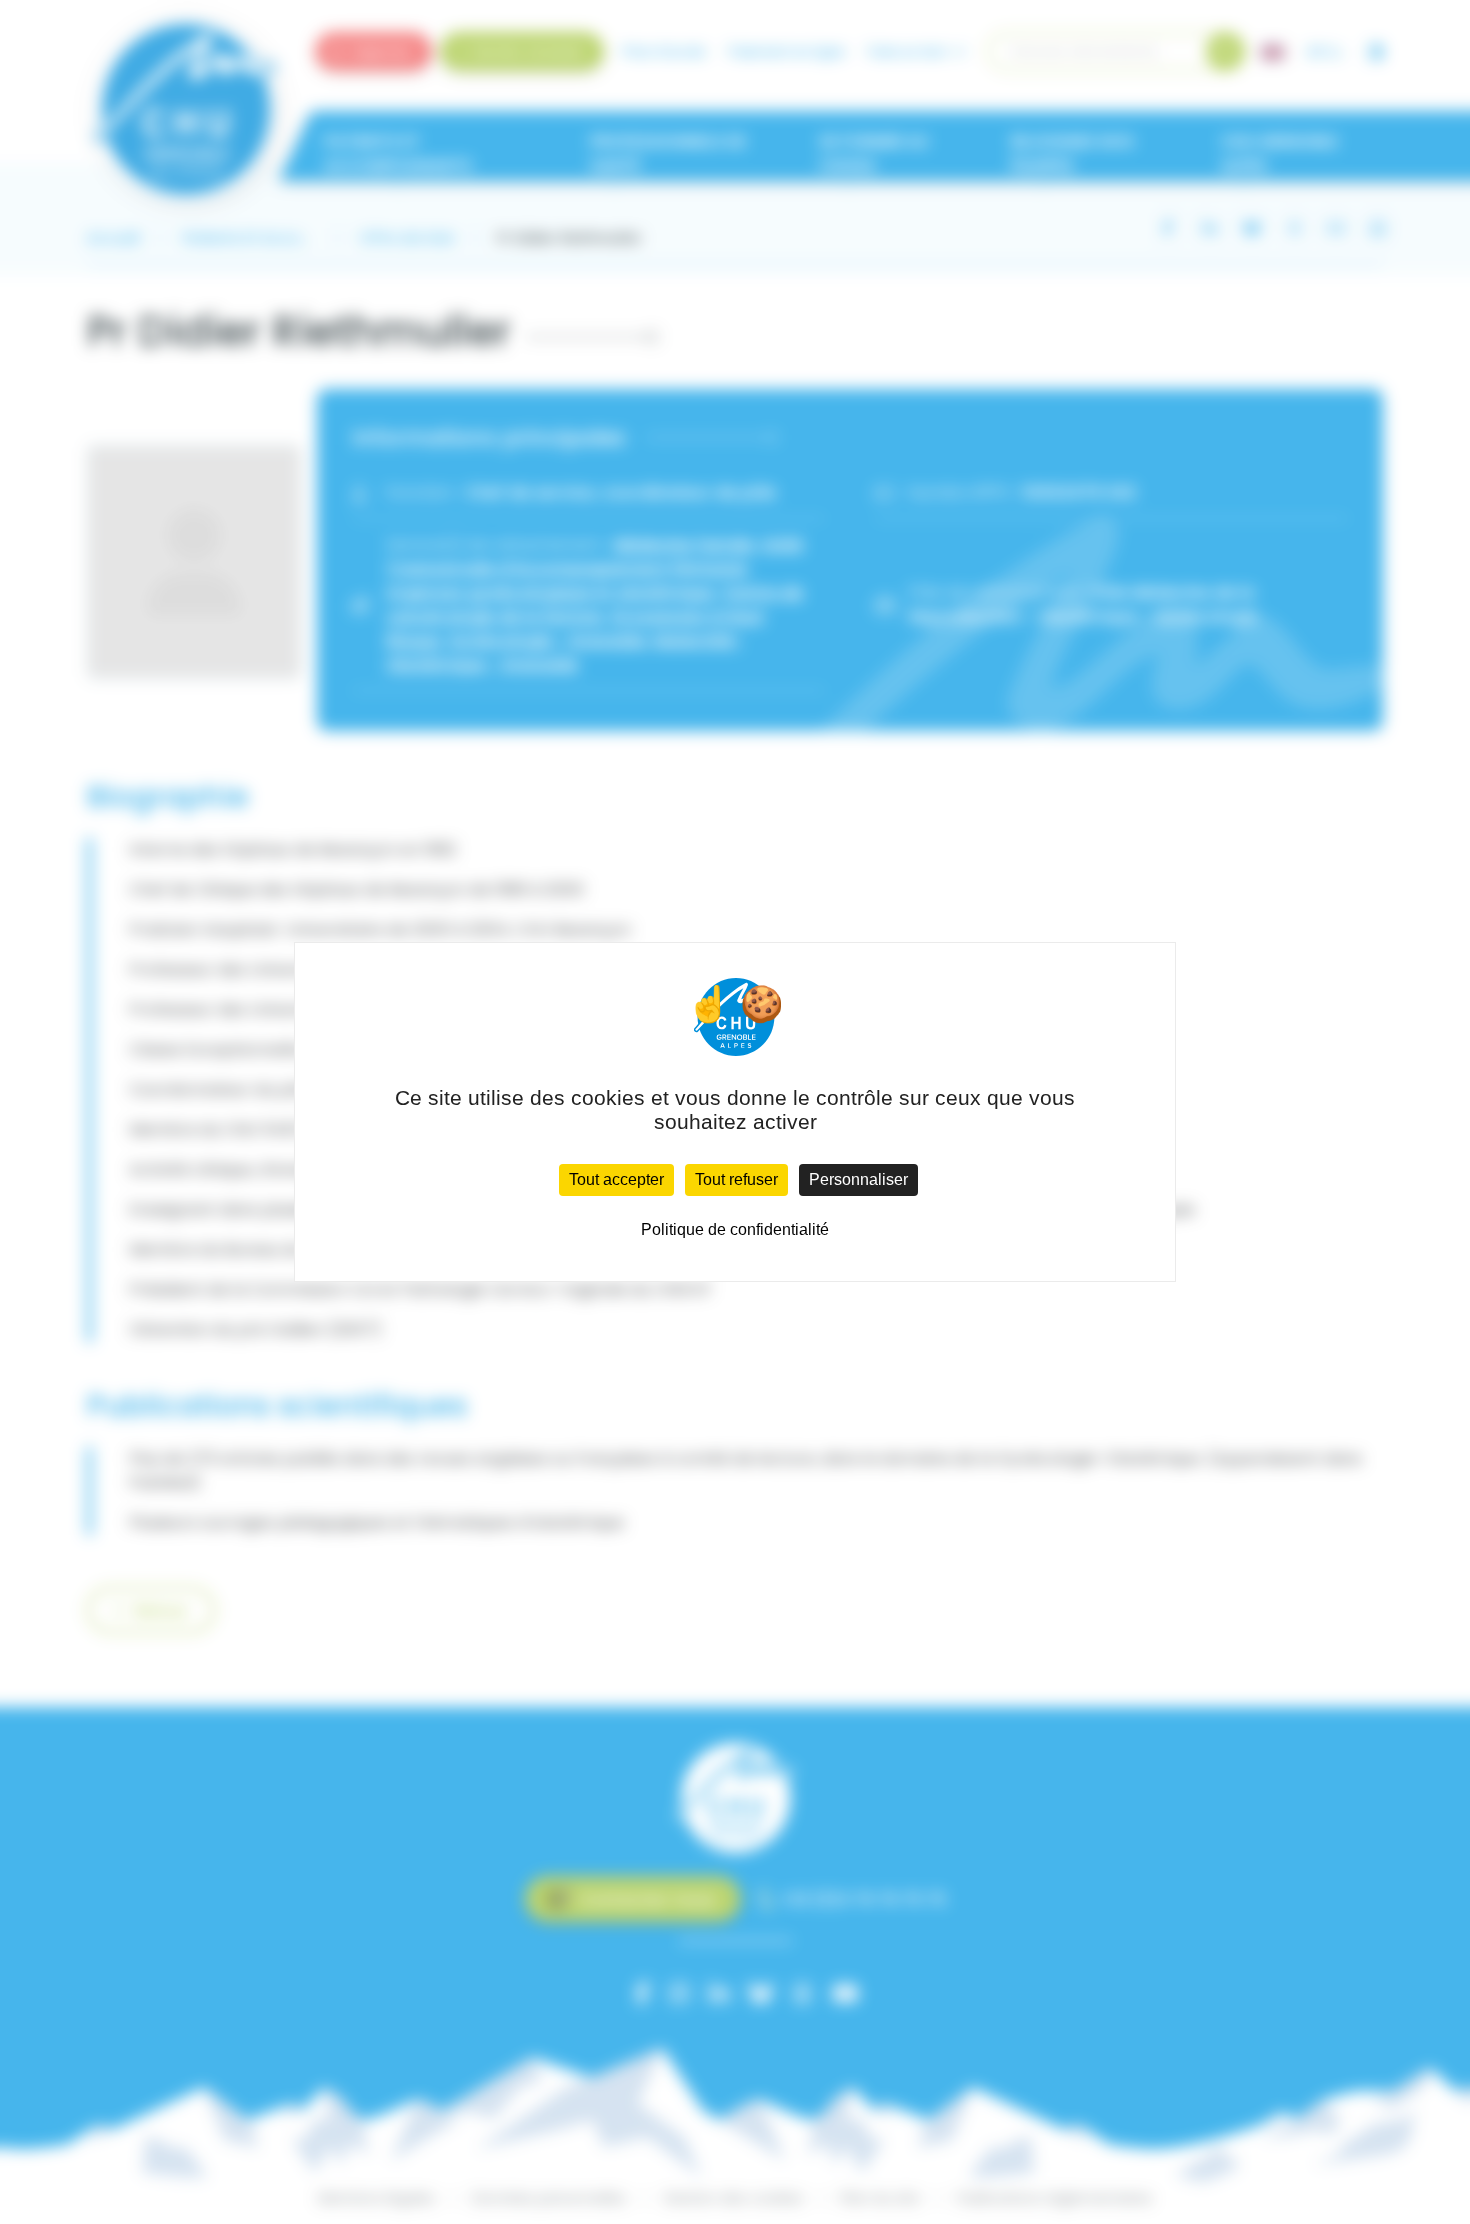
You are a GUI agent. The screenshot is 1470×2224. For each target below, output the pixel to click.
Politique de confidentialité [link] (735, 1229)
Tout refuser (736, 1179)
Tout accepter (616, 1179)
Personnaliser (858, 1179)
